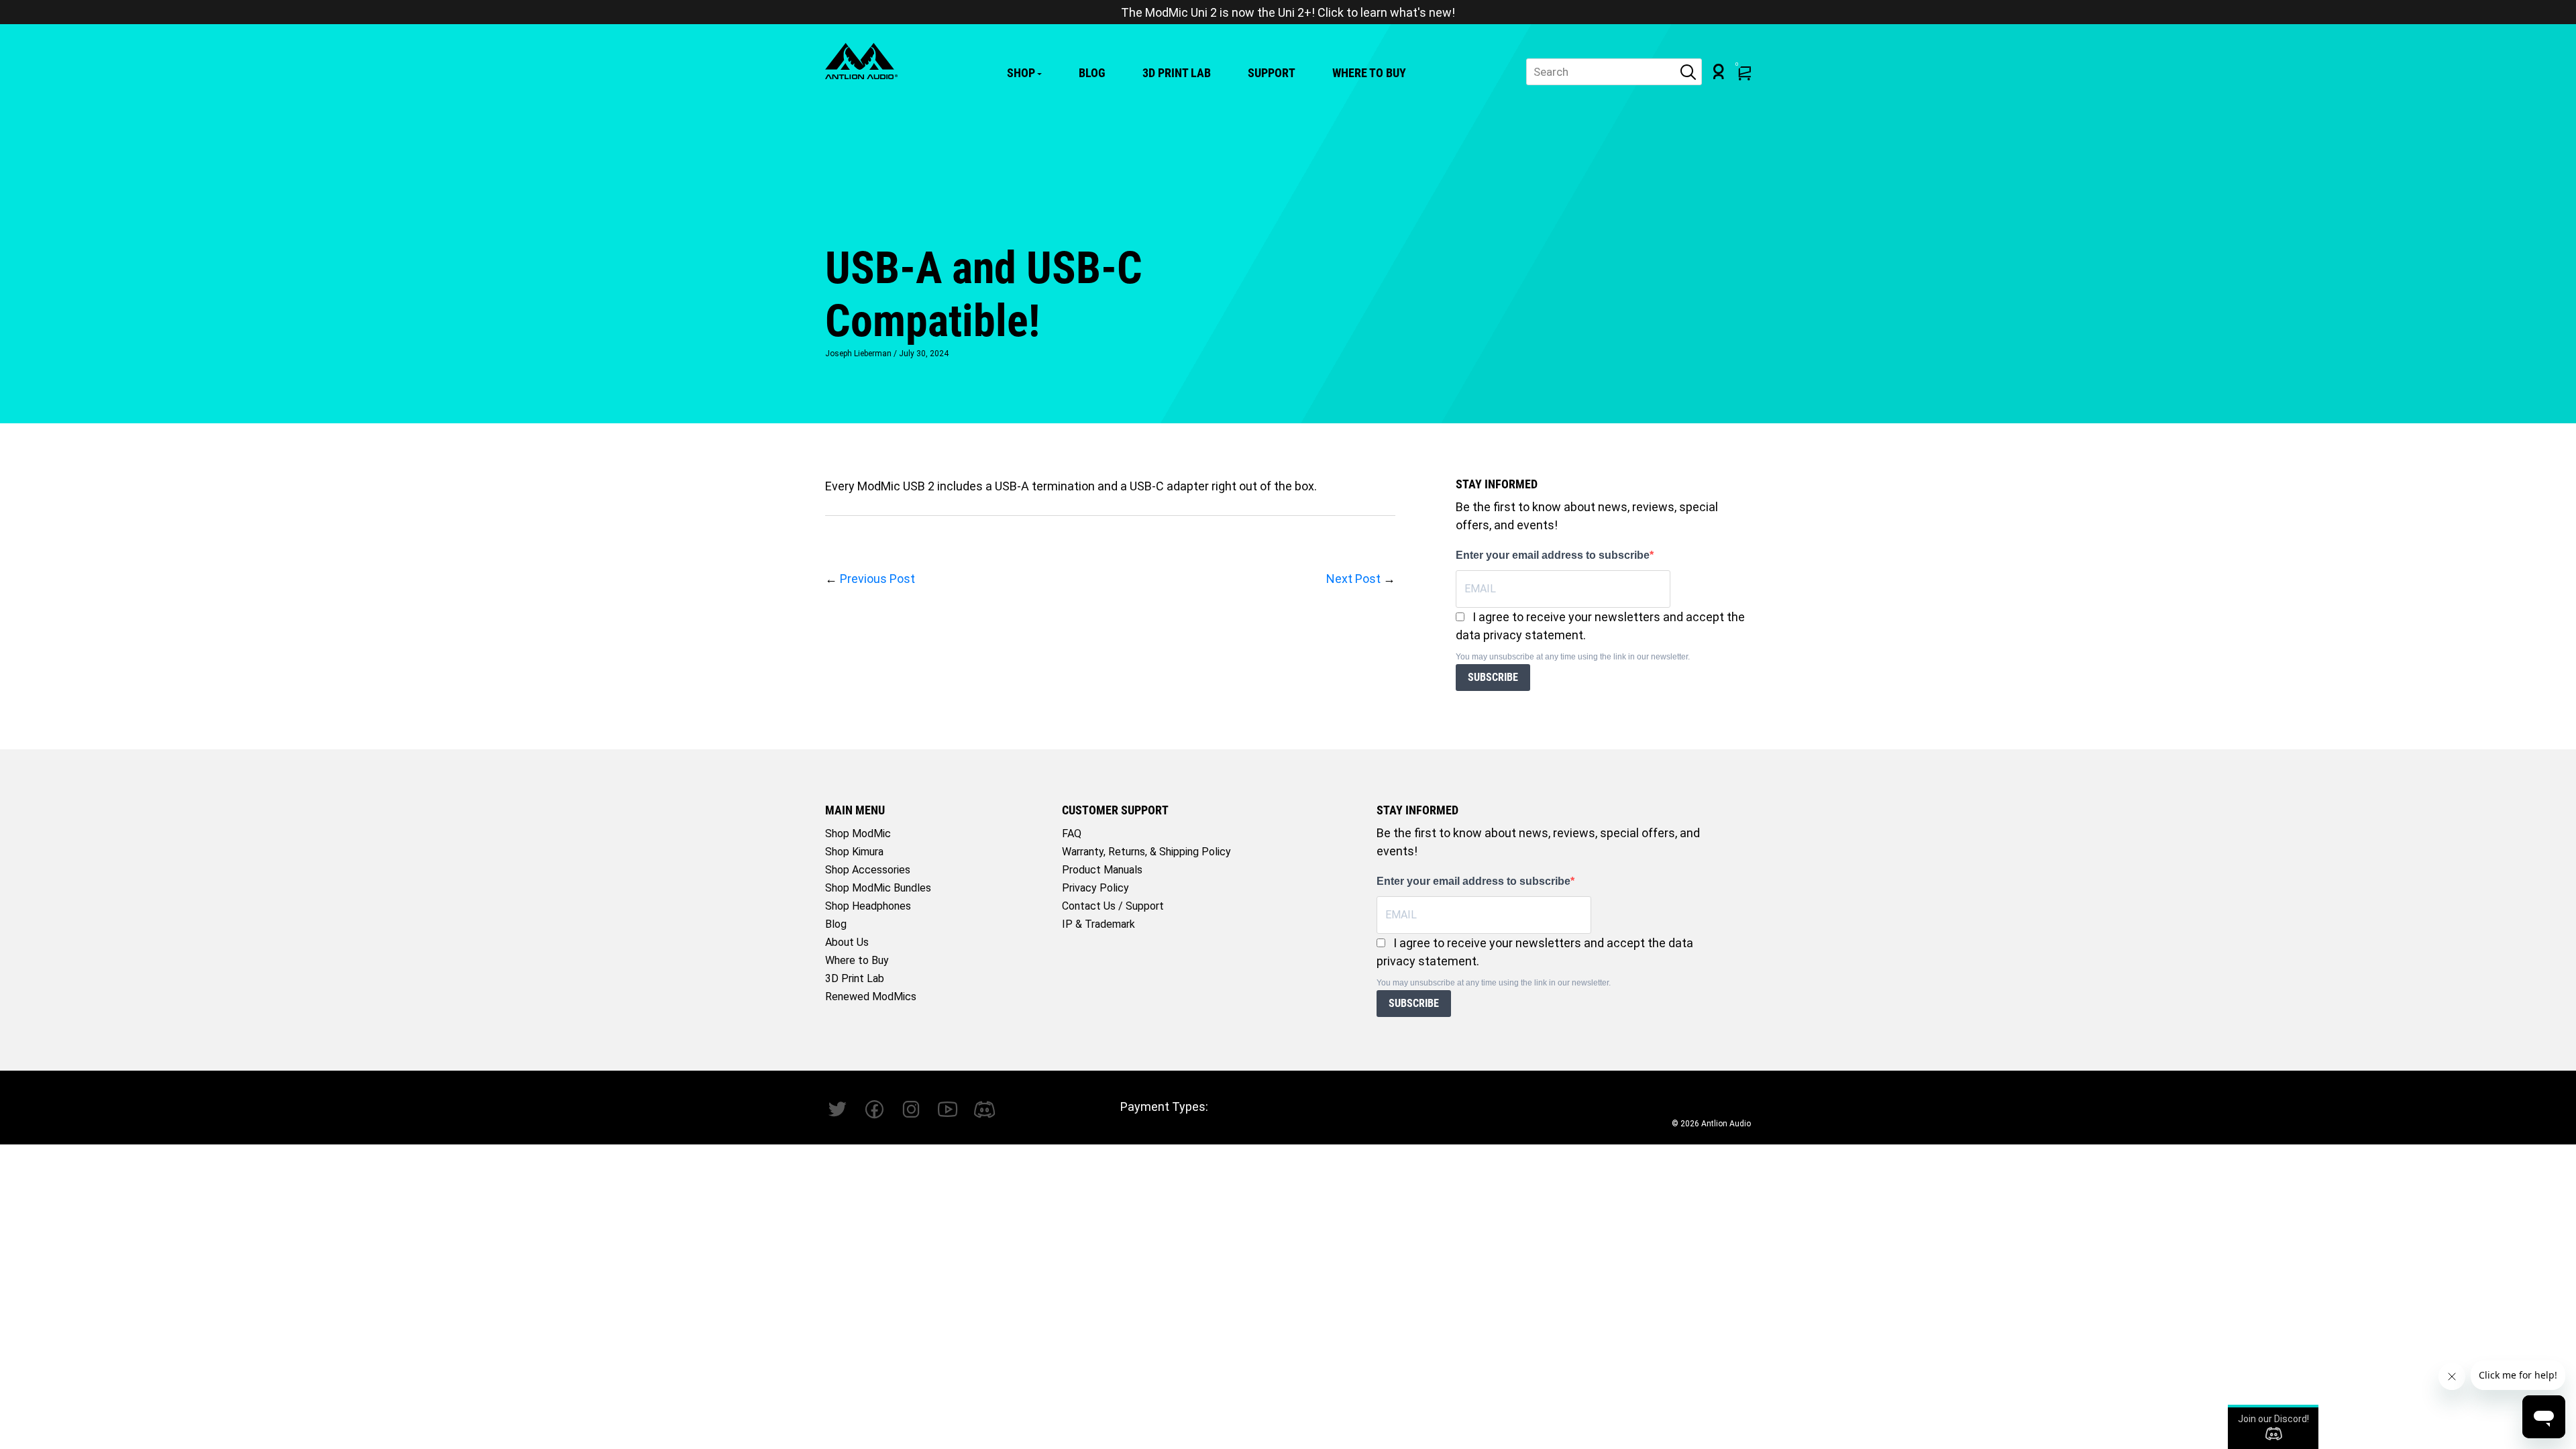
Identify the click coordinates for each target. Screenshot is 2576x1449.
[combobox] (1614, 72)
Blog (1092, 73)
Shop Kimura (854, 852)
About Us (847, 942)
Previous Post (877, 579)
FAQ (1072, 834)
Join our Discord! (2273, 1419)
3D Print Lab (1177, 73)
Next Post (1353, 579)
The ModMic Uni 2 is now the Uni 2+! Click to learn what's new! (1288, 12)
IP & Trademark (1098, 924)
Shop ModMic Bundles (878, 888)
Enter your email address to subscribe (1553, 555)
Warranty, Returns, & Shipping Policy (1146, 852)
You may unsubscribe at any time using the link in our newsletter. (1573, 657)
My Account (1719, 71)
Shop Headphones (868, 906)
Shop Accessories (868, 870)
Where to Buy (1369, 73)
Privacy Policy (1095, 888)
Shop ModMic (858, 834)
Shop (1021, 73)
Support (1272, 73)
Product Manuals (1102, 870)
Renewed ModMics (871, 997)
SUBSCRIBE (1493, 677)
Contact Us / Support (1113, 906)
